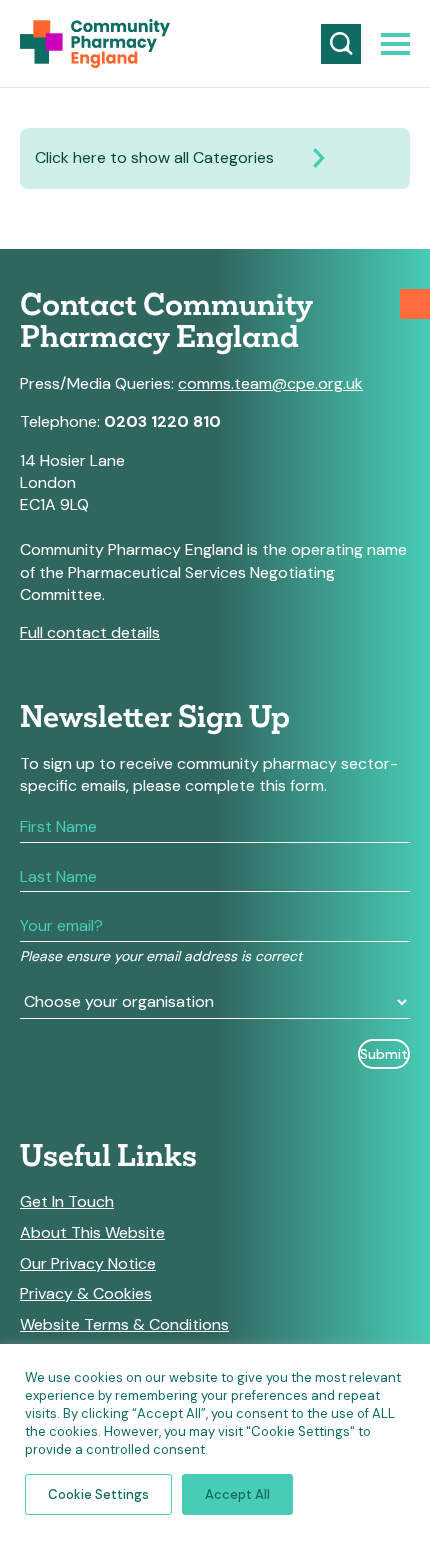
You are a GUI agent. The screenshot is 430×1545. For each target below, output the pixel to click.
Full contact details (90, 632)
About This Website (92, 1233)
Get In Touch (67, 1202)
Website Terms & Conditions (124, 1325)
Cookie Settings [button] (98, 1494)
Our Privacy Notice (88, 1264)
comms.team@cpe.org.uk (270, 383)
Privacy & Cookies (86, 1294)
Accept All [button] (237, 1494)
